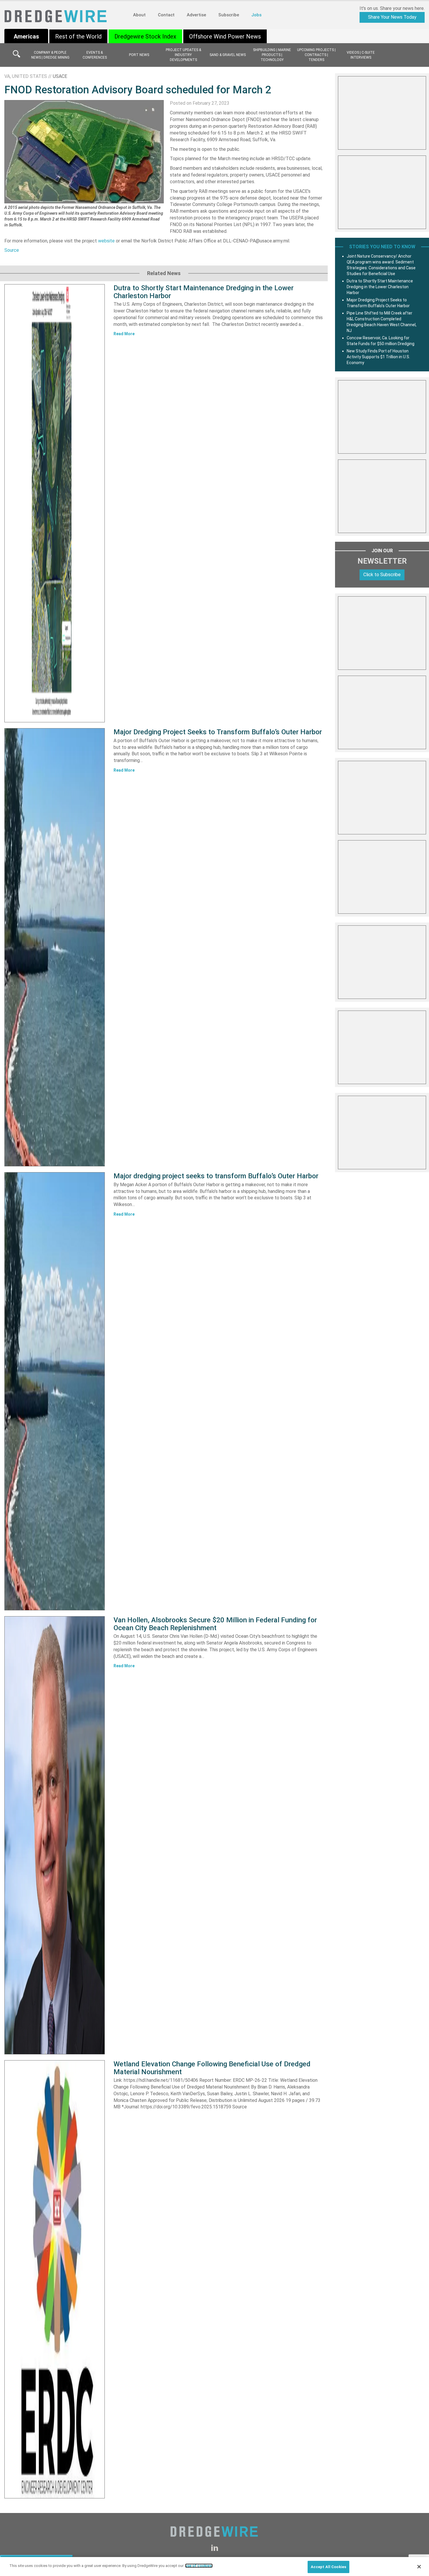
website (106, 241)
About (139, 15)
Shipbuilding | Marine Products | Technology (272, 55)
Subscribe (229, 15)
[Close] (419, 2567)
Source (12, 250)
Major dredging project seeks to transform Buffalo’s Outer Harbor (216, 1176)
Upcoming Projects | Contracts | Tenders (316, 55)
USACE (60, 76)
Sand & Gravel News (228, 55)
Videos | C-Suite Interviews (361, 55)
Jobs (256, 15)
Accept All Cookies (328, 2567)
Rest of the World (78, 36)
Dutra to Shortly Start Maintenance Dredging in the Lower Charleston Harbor (204, 292)
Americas (26, 36)
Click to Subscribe (382, 575)
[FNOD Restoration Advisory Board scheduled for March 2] (84, 151)
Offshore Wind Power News (225, 36)
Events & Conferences (95, 55)
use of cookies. (199, 2566)
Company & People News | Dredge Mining (50, 55)
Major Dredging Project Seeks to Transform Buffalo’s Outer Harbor (218, 732)
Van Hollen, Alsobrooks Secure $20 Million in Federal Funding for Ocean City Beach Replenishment (215, 1624)
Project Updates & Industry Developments (183, 55)
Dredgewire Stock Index (145, 36)
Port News (139, 55)
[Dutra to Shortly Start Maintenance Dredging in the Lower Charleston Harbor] (55, 503)
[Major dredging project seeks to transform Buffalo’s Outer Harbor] (55, 1391)
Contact (166, 15)
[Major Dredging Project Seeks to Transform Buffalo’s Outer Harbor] (55, 947)
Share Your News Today (392, 17)
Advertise (196, 15)
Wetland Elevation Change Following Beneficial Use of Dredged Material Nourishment (212, 2068)
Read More (124, 334)
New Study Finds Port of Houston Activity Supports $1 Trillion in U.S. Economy (378, 357)
